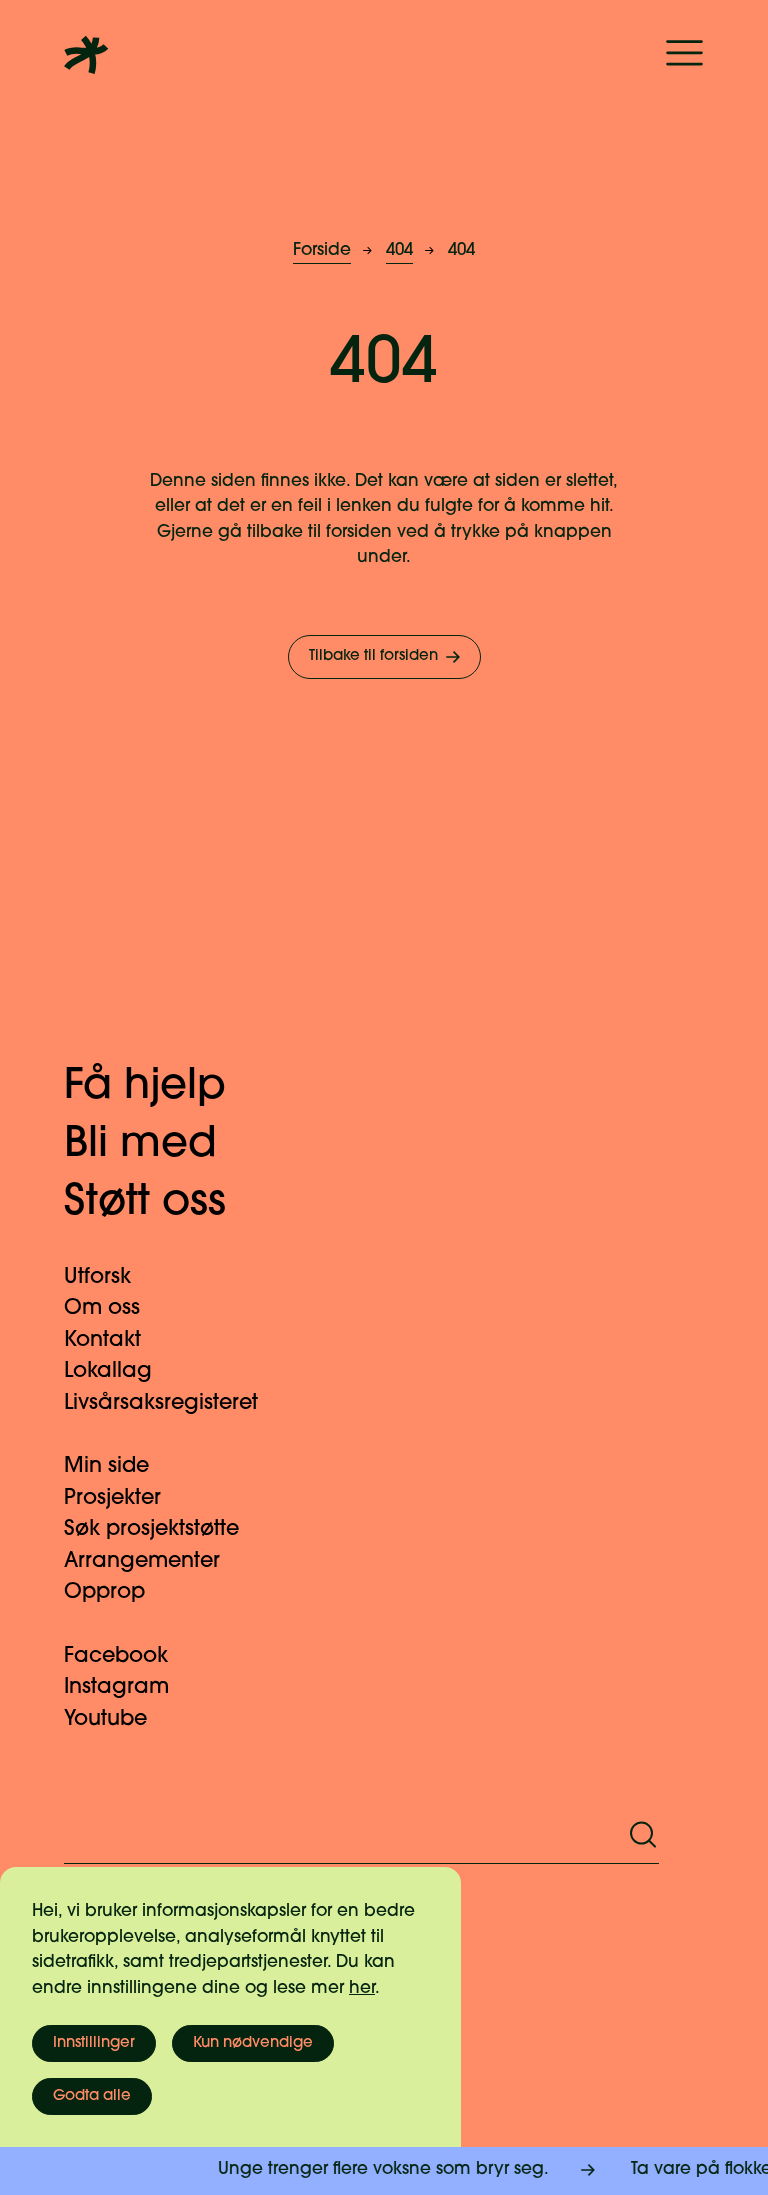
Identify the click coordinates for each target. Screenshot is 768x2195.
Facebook (116, 1656)
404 (399, 250)
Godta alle (92, 2096)
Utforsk (97, 1277)
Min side (106, 1466)
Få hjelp (145, 1087)
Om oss (102, 1308)
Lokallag (108, 1371)
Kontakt (102, 1340)
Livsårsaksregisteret (161, 1403)
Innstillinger (94, 2043)
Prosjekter (112, 1498)
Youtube (105, 1719)
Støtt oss (145, 1203)
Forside (322, 250)
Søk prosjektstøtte (151, 1529)
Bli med (140, 1145)
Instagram (116, 1687)
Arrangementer (142, 1561)
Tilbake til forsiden (373, 656)
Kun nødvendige (253, 2043)
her (362, 1988)
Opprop (104, 1592)
